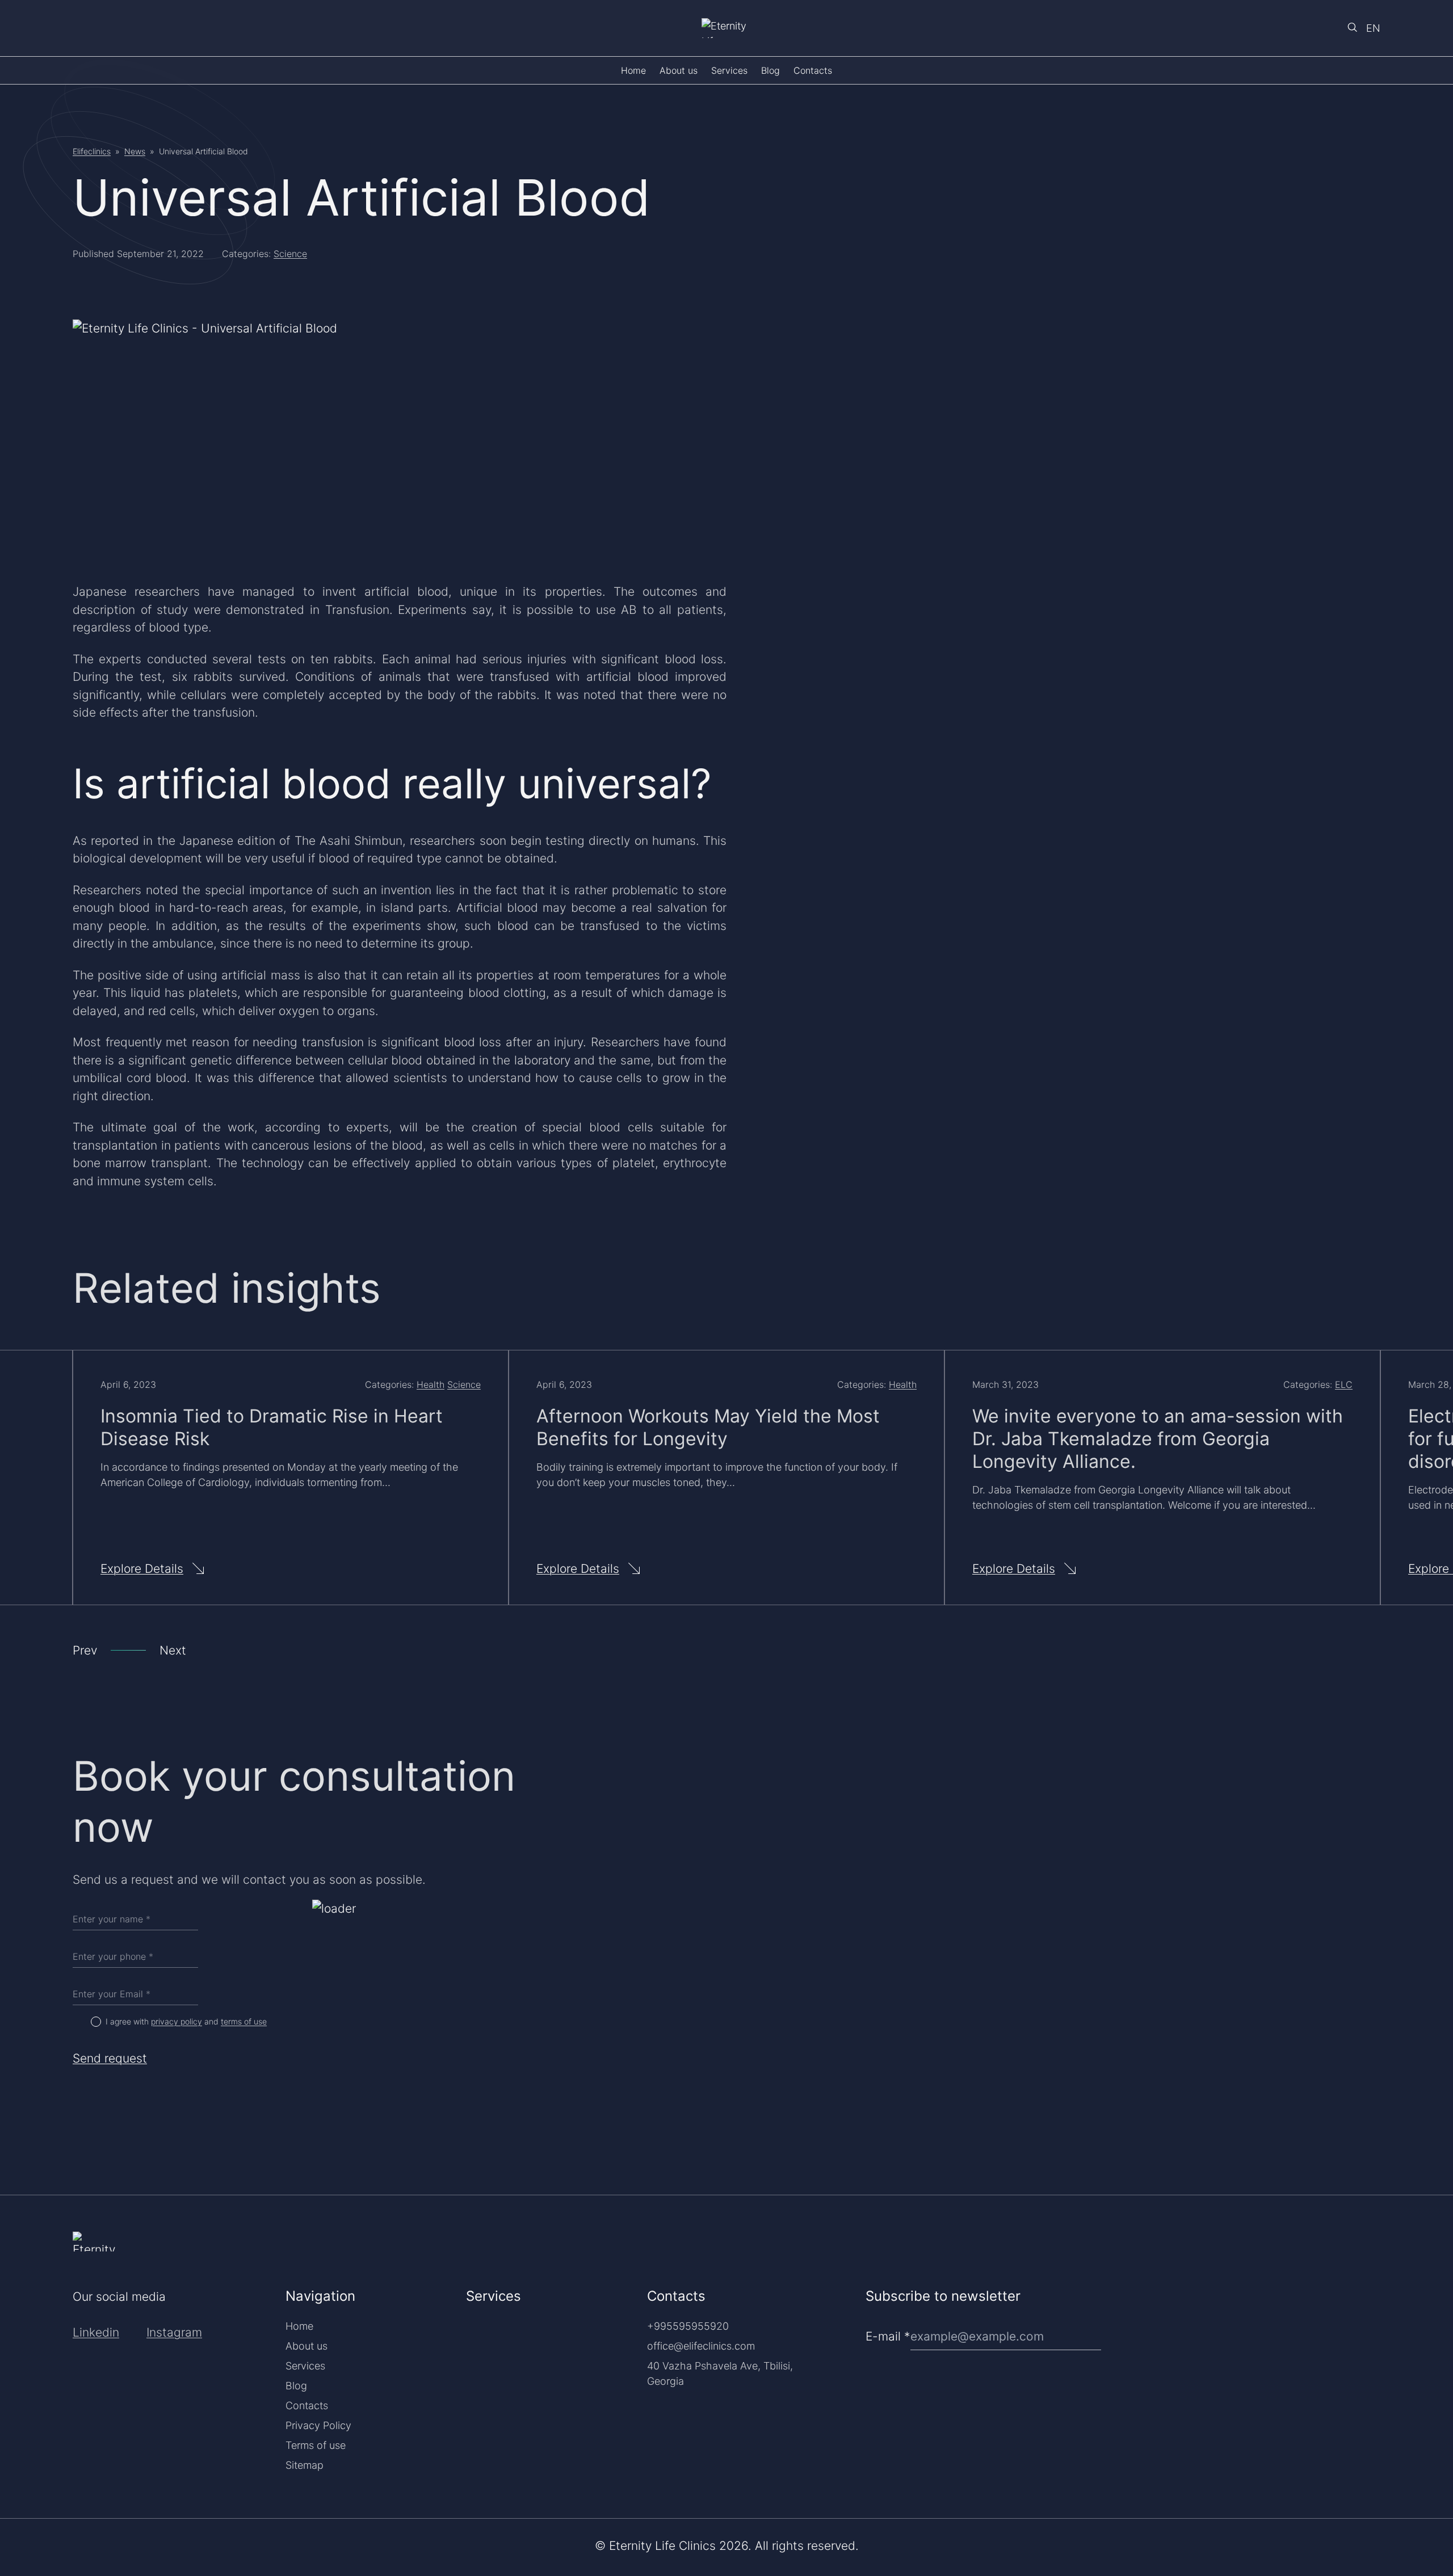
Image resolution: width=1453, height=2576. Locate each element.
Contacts (813, 70)
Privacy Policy (318, 2425)
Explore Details (142, 1569)
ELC (1344, 1384)
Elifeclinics (92, 151)
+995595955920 (688, 2326)
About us (679, 70)
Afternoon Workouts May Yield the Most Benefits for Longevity (708, 1427)
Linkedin (96, 2332)
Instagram (174, 2332)
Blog (770, 70)
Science (290, 254)
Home (633, 70)
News (135, 151)
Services (729, 70)
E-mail (888, 2336)
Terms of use (316, 2445)
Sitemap (305, 2465)
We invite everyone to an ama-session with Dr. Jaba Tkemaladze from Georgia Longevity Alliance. (1158, 1439)
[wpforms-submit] (1376, 2307)
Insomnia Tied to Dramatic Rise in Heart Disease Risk (272, 1427)
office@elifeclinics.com (701, 2346)
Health (431, 1384)
